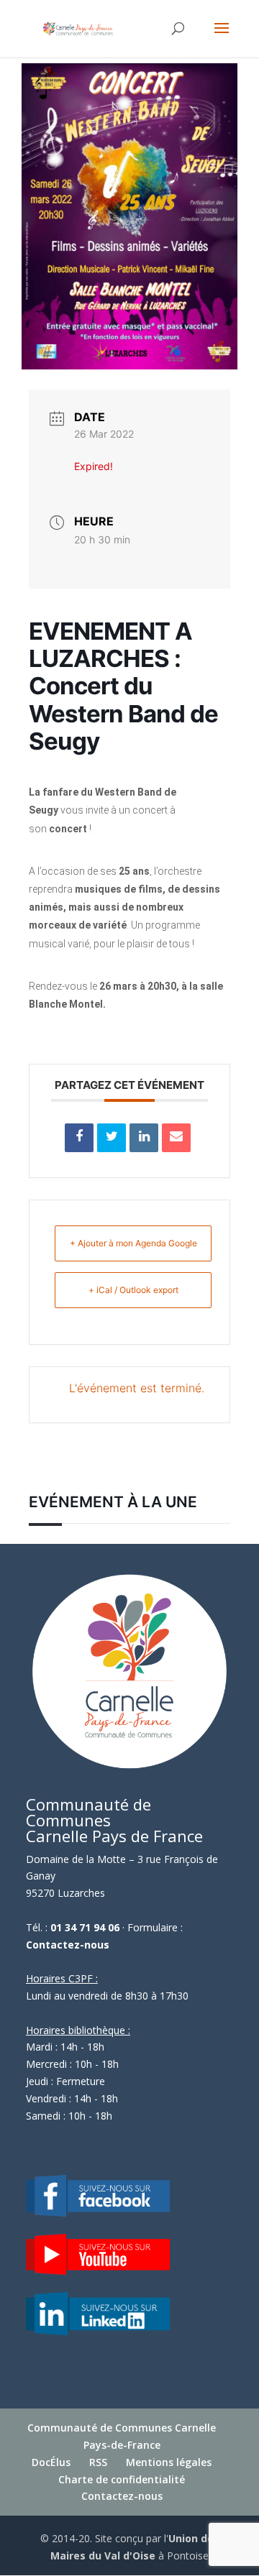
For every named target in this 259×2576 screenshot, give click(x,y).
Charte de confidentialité (122, 2479)
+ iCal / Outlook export (133, 1290)
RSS (98, 2462)
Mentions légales (169, 2462)
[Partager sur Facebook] (79, 1138)
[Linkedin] (144, 1138)
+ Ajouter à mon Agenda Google (133, 1243)
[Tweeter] (112, 1138)
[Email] (176, 1138)
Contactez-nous (68, 1945)
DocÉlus (51, 2462)
